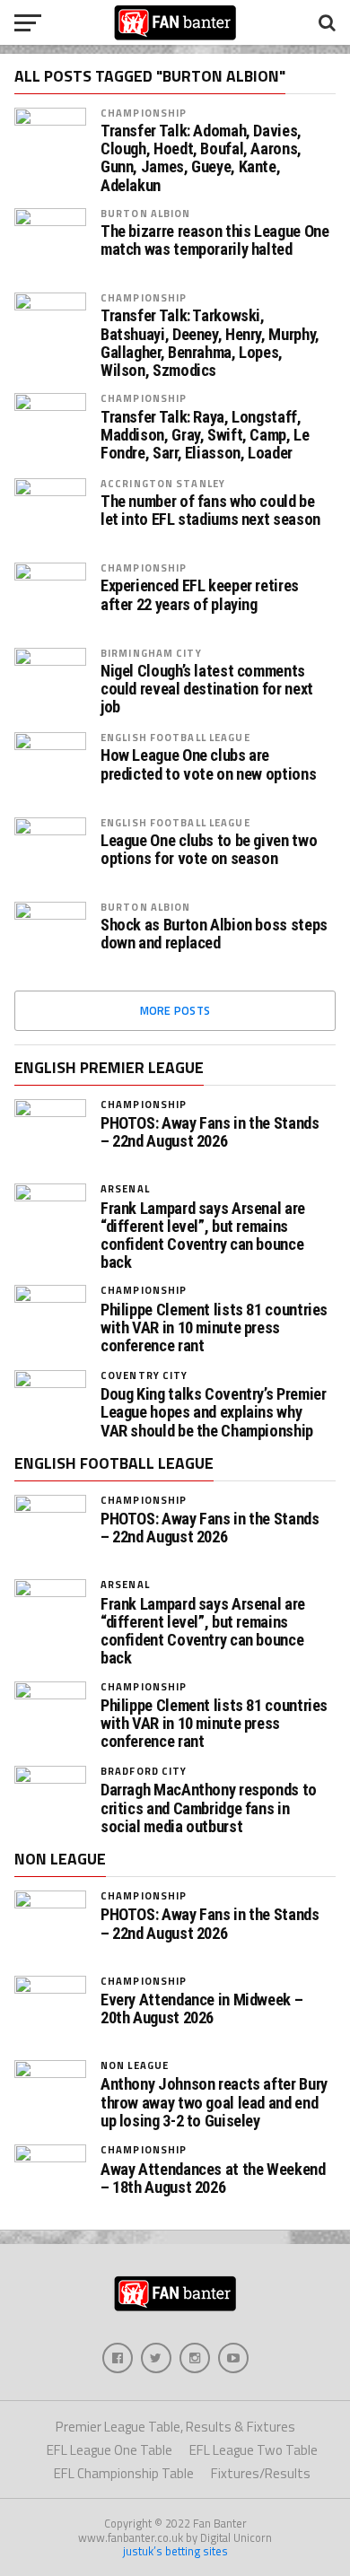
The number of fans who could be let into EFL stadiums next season (210, 511)
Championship (144, 113)
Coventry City (144, 1375)
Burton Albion (146, 213)
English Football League (175, 737)
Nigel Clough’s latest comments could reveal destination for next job (207, 689)
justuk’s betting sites (175, 2551)
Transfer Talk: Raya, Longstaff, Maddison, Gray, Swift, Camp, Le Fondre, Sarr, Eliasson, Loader (205, 435)
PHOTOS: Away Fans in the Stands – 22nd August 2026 (210, 1132)
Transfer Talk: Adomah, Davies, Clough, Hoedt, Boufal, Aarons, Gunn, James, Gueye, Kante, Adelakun (201, 158)
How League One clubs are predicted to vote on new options (208, 764)
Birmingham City (151, 653)
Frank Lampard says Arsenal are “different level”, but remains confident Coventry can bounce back (203, 1236)
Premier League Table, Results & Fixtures (175, 2427)
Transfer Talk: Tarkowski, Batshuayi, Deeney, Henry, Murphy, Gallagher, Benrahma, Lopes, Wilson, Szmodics (210, 343)
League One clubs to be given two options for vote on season (209, 850)
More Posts (175, 1010)
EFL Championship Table (124, 2473)
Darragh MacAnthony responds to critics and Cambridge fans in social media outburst (209, 1808)
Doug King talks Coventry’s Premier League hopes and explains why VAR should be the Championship (214, 1412)
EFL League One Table (109, 2450)
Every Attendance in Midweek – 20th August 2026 (201, 2009)
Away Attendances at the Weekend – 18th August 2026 (213, 2179)
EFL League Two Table (254, 2450)
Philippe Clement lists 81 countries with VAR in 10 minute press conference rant (214, 1328)
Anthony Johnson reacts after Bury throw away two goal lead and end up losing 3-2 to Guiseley (214, 2102)
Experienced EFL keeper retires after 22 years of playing (200, 595)
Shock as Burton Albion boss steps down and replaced (214, 934)
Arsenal (125, 1188)
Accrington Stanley (163, 483)
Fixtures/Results (261, 2473)
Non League (135, 2065)
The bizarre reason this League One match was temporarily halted (215, 240)
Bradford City (144, 1771)
